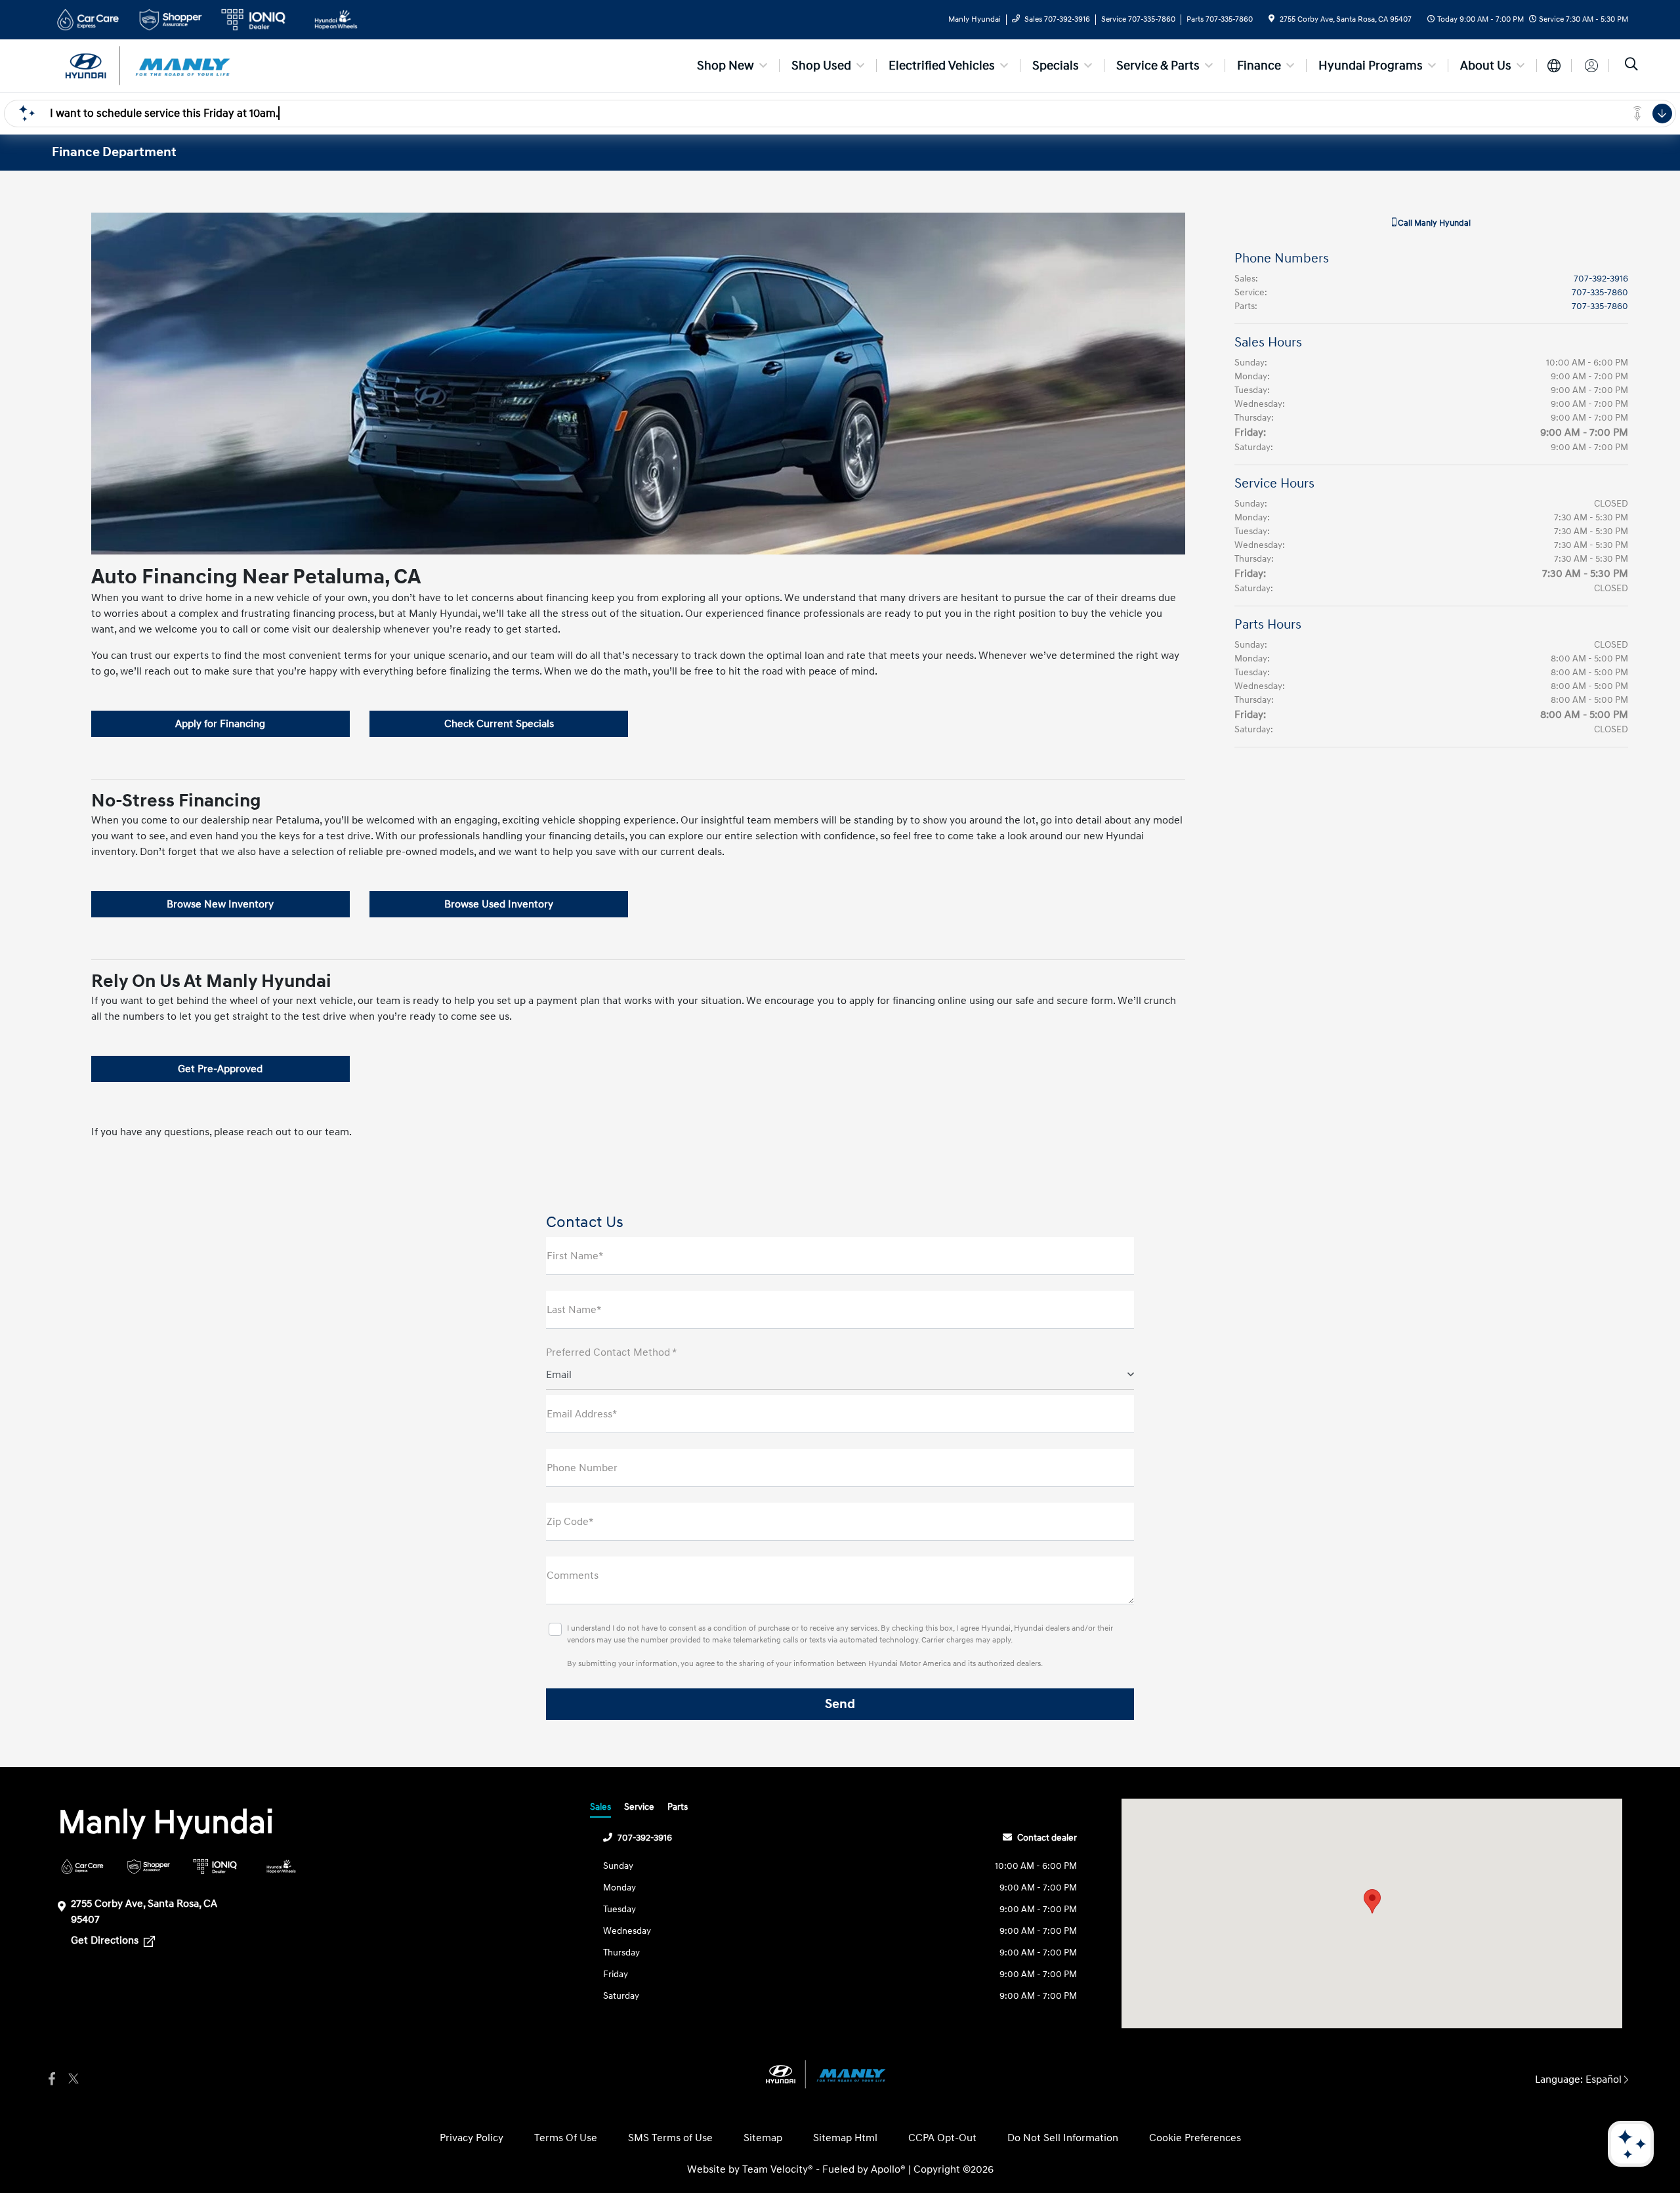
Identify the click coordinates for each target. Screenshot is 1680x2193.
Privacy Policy (472, 2138)
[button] (1372, 1901)
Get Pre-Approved (220, 1069)
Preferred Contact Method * (611, 1352)
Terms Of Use (566, 2138)
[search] (1631, 66)
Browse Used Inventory (499, 904)
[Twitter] (72, 2079)
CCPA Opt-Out (942, 2138)
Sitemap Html (845, 2138)
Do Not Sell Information (1063, 2138)
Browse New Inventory (220, 904)
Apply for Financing (220, 724)
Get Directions (106, 1940)
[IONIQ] (215, 1867)
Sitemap (763, 2138)
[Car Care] (82, 1867)
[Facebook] (52, 2079)
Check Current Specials (499, 724)
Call (1433, 223)
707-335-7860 (1600, 292)
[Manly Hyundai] (165, 65)
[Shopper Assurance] (149, 1867)
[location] (1271, 19)
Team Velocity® (778, 2169)
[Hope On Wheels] (281, 1867)
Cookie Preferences (1195, 2138)
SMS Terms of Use (670, 2138)
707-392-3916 (1601, 279)
